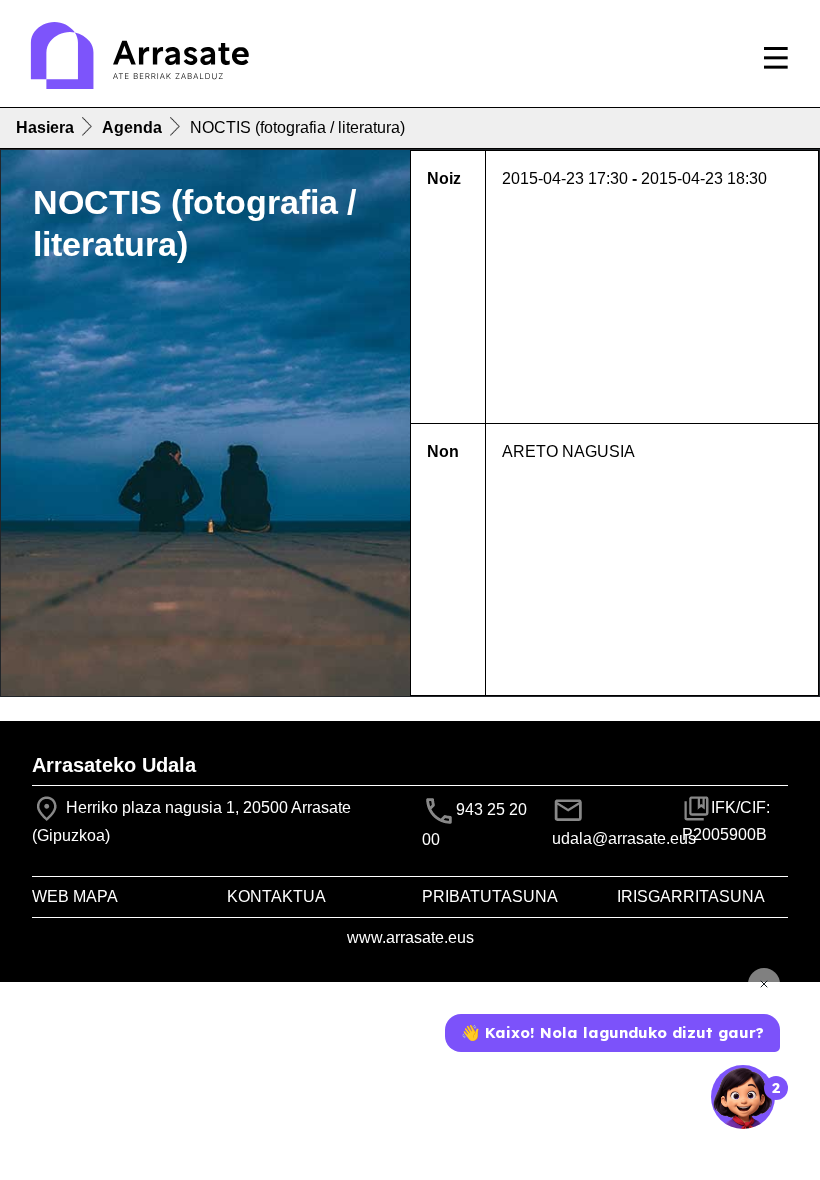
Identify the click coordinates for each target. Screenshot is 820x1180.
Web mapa (75, 896)
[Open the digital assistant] (743, 1097)
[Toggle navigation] (776, 58)
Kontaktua (276, 896)
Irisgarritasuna (691, 896)
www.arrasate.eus (410, 937)
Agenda (132, 127)
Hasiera (45, 127)
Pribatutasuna (490, 896)
